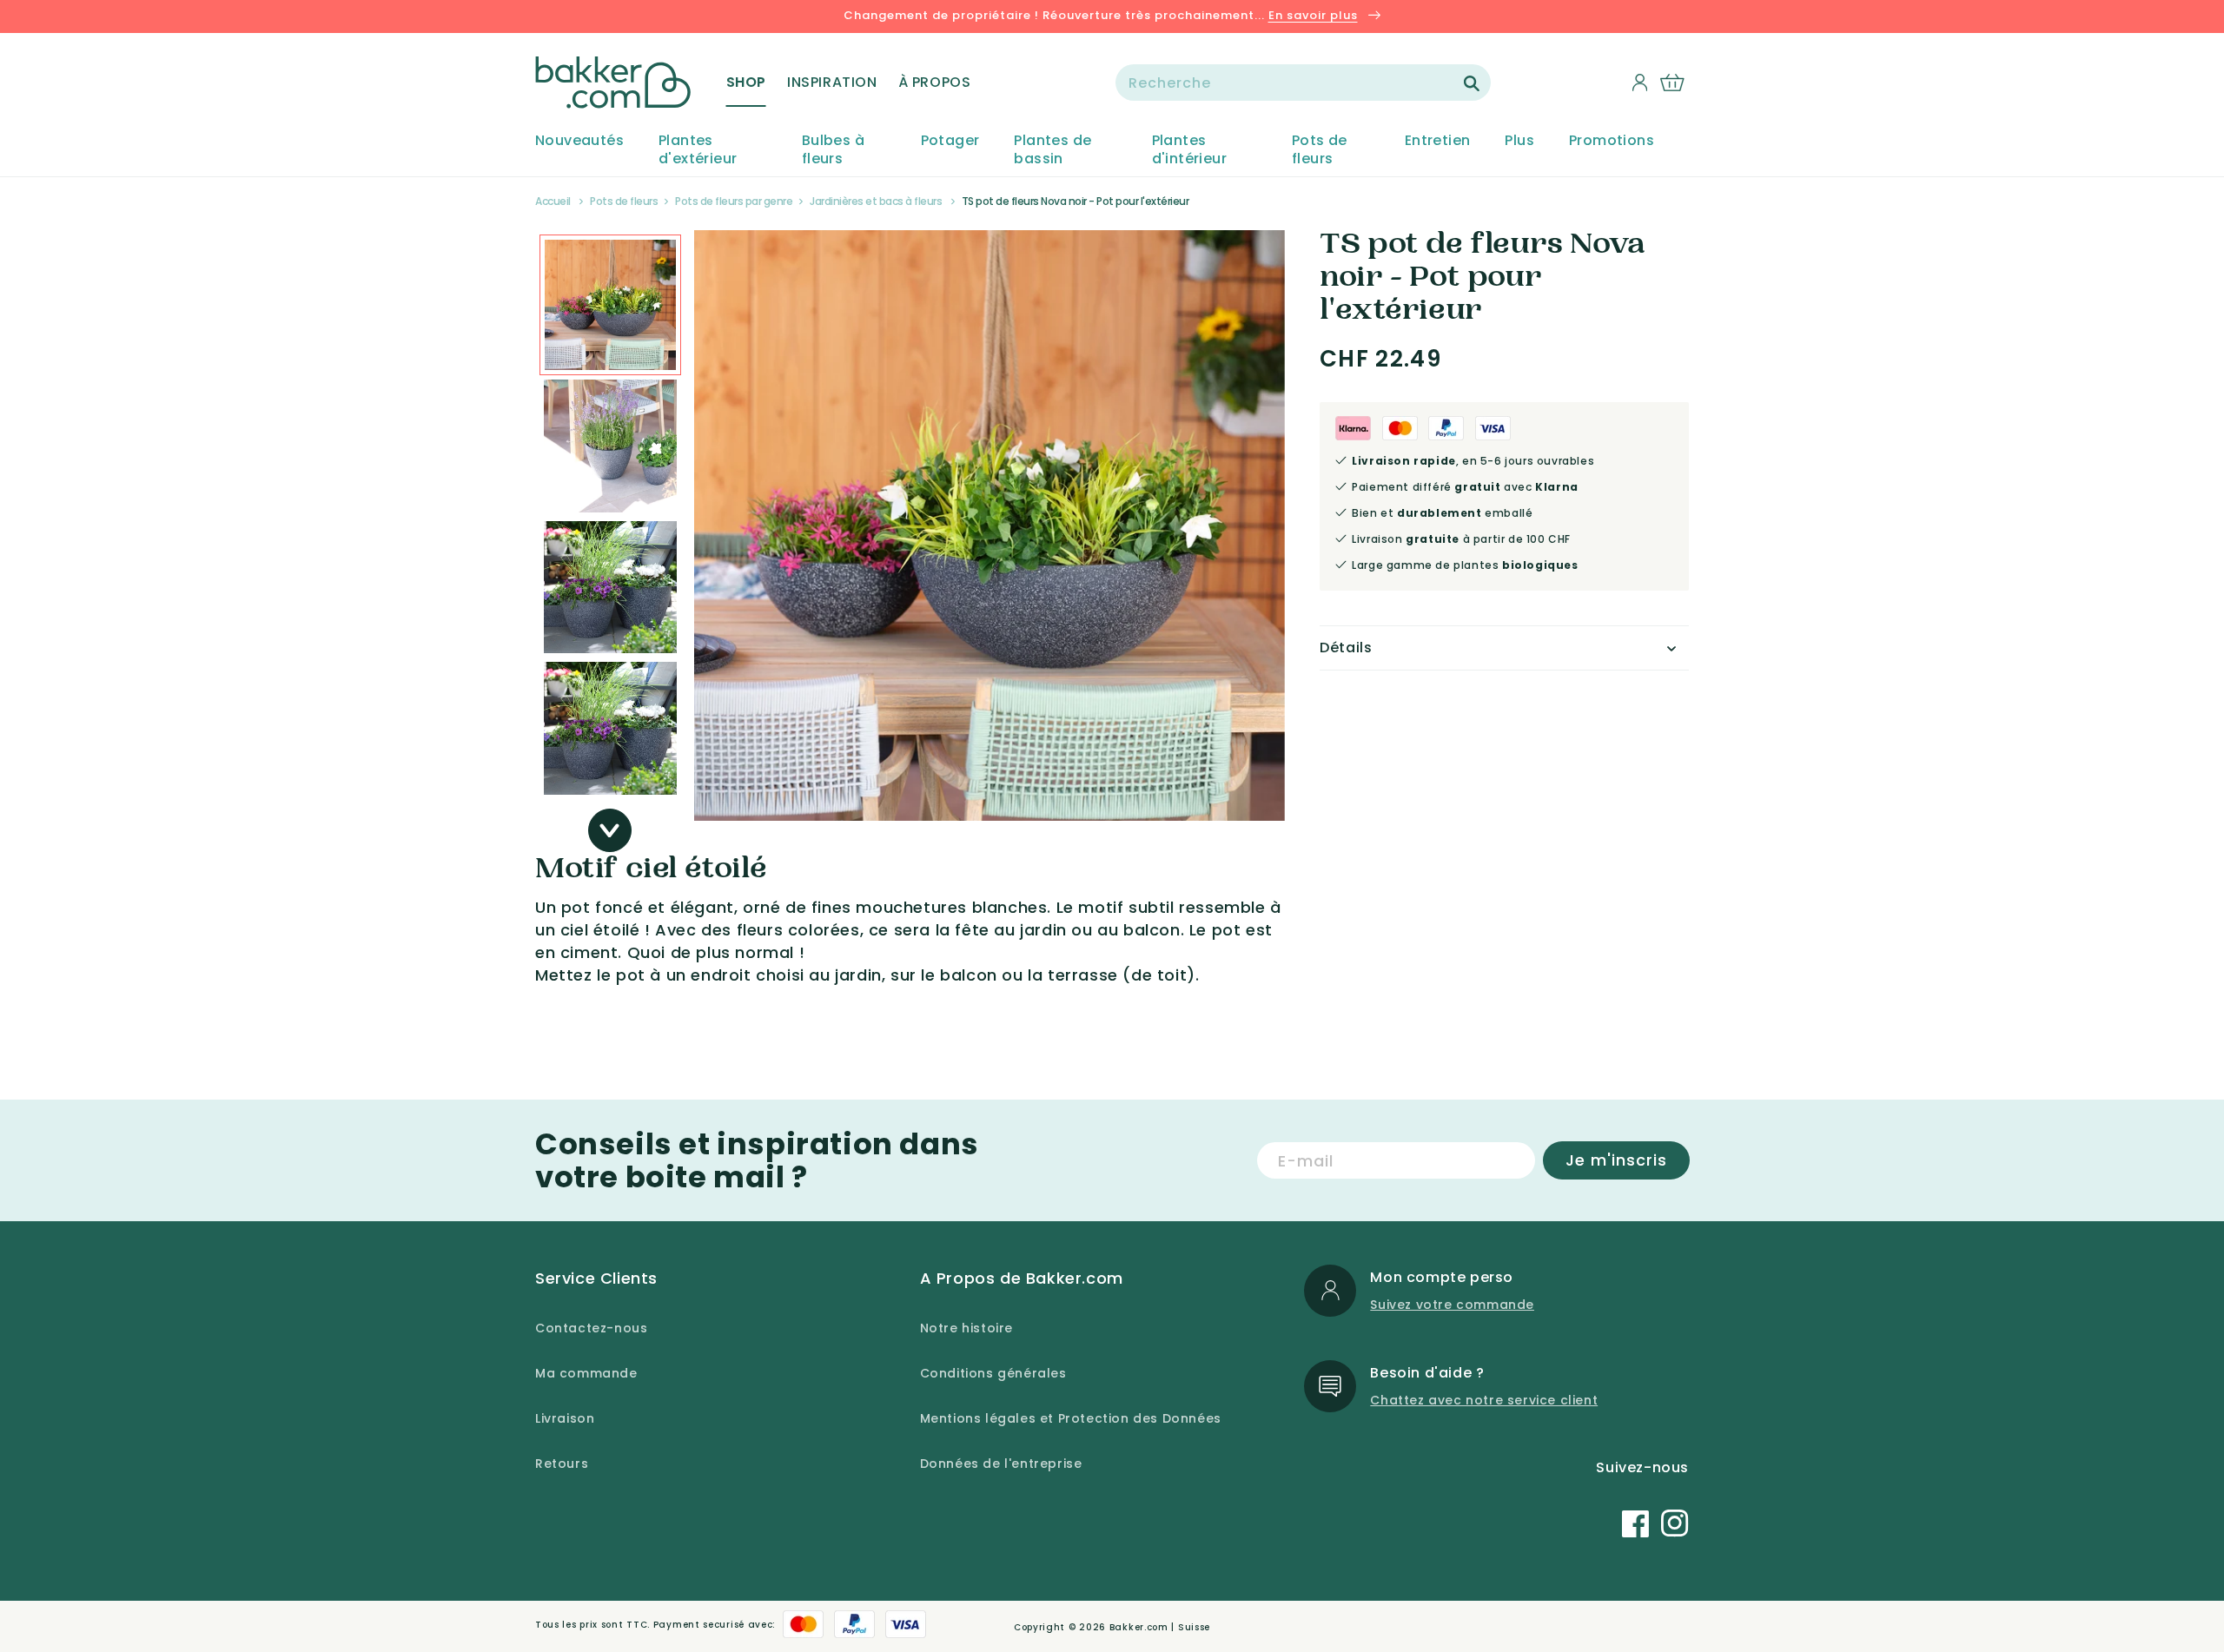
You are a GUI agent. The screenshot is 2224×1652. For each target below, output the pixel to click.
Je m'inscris (1616, 1160)
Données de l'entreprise (1001, 1464)
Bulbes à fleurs (833, 150)
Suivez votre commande (1452, 1305)
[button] (746, 83)
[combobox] (1303, 83)
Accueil (553, 201)
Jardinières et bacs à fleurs (876, 201)
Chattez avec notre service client (1484, 1400)
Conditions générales (993, 1373)
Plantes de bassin (1052, 150)
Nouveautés (579, 141)
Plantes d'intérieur (1189, 150)
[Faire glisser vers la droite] (610, 830)
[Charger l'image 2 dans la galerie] (610, 305)
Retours (562, 1464)
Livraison (565, 1418)
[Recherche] (1472, 83)
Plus (1519, 141)
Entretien (1438, 141)
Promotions (1612, 141)
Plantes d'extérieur (698, 150)
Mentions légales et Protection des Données (1071, 1418)
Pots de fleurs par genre (734, 201)
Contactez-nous (591, 1328)
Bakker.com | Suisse (1160, 1627)
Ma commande (586, 1373)
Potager (950, 141)
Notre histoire (966, 1328)
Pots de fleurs (1320, 150)
